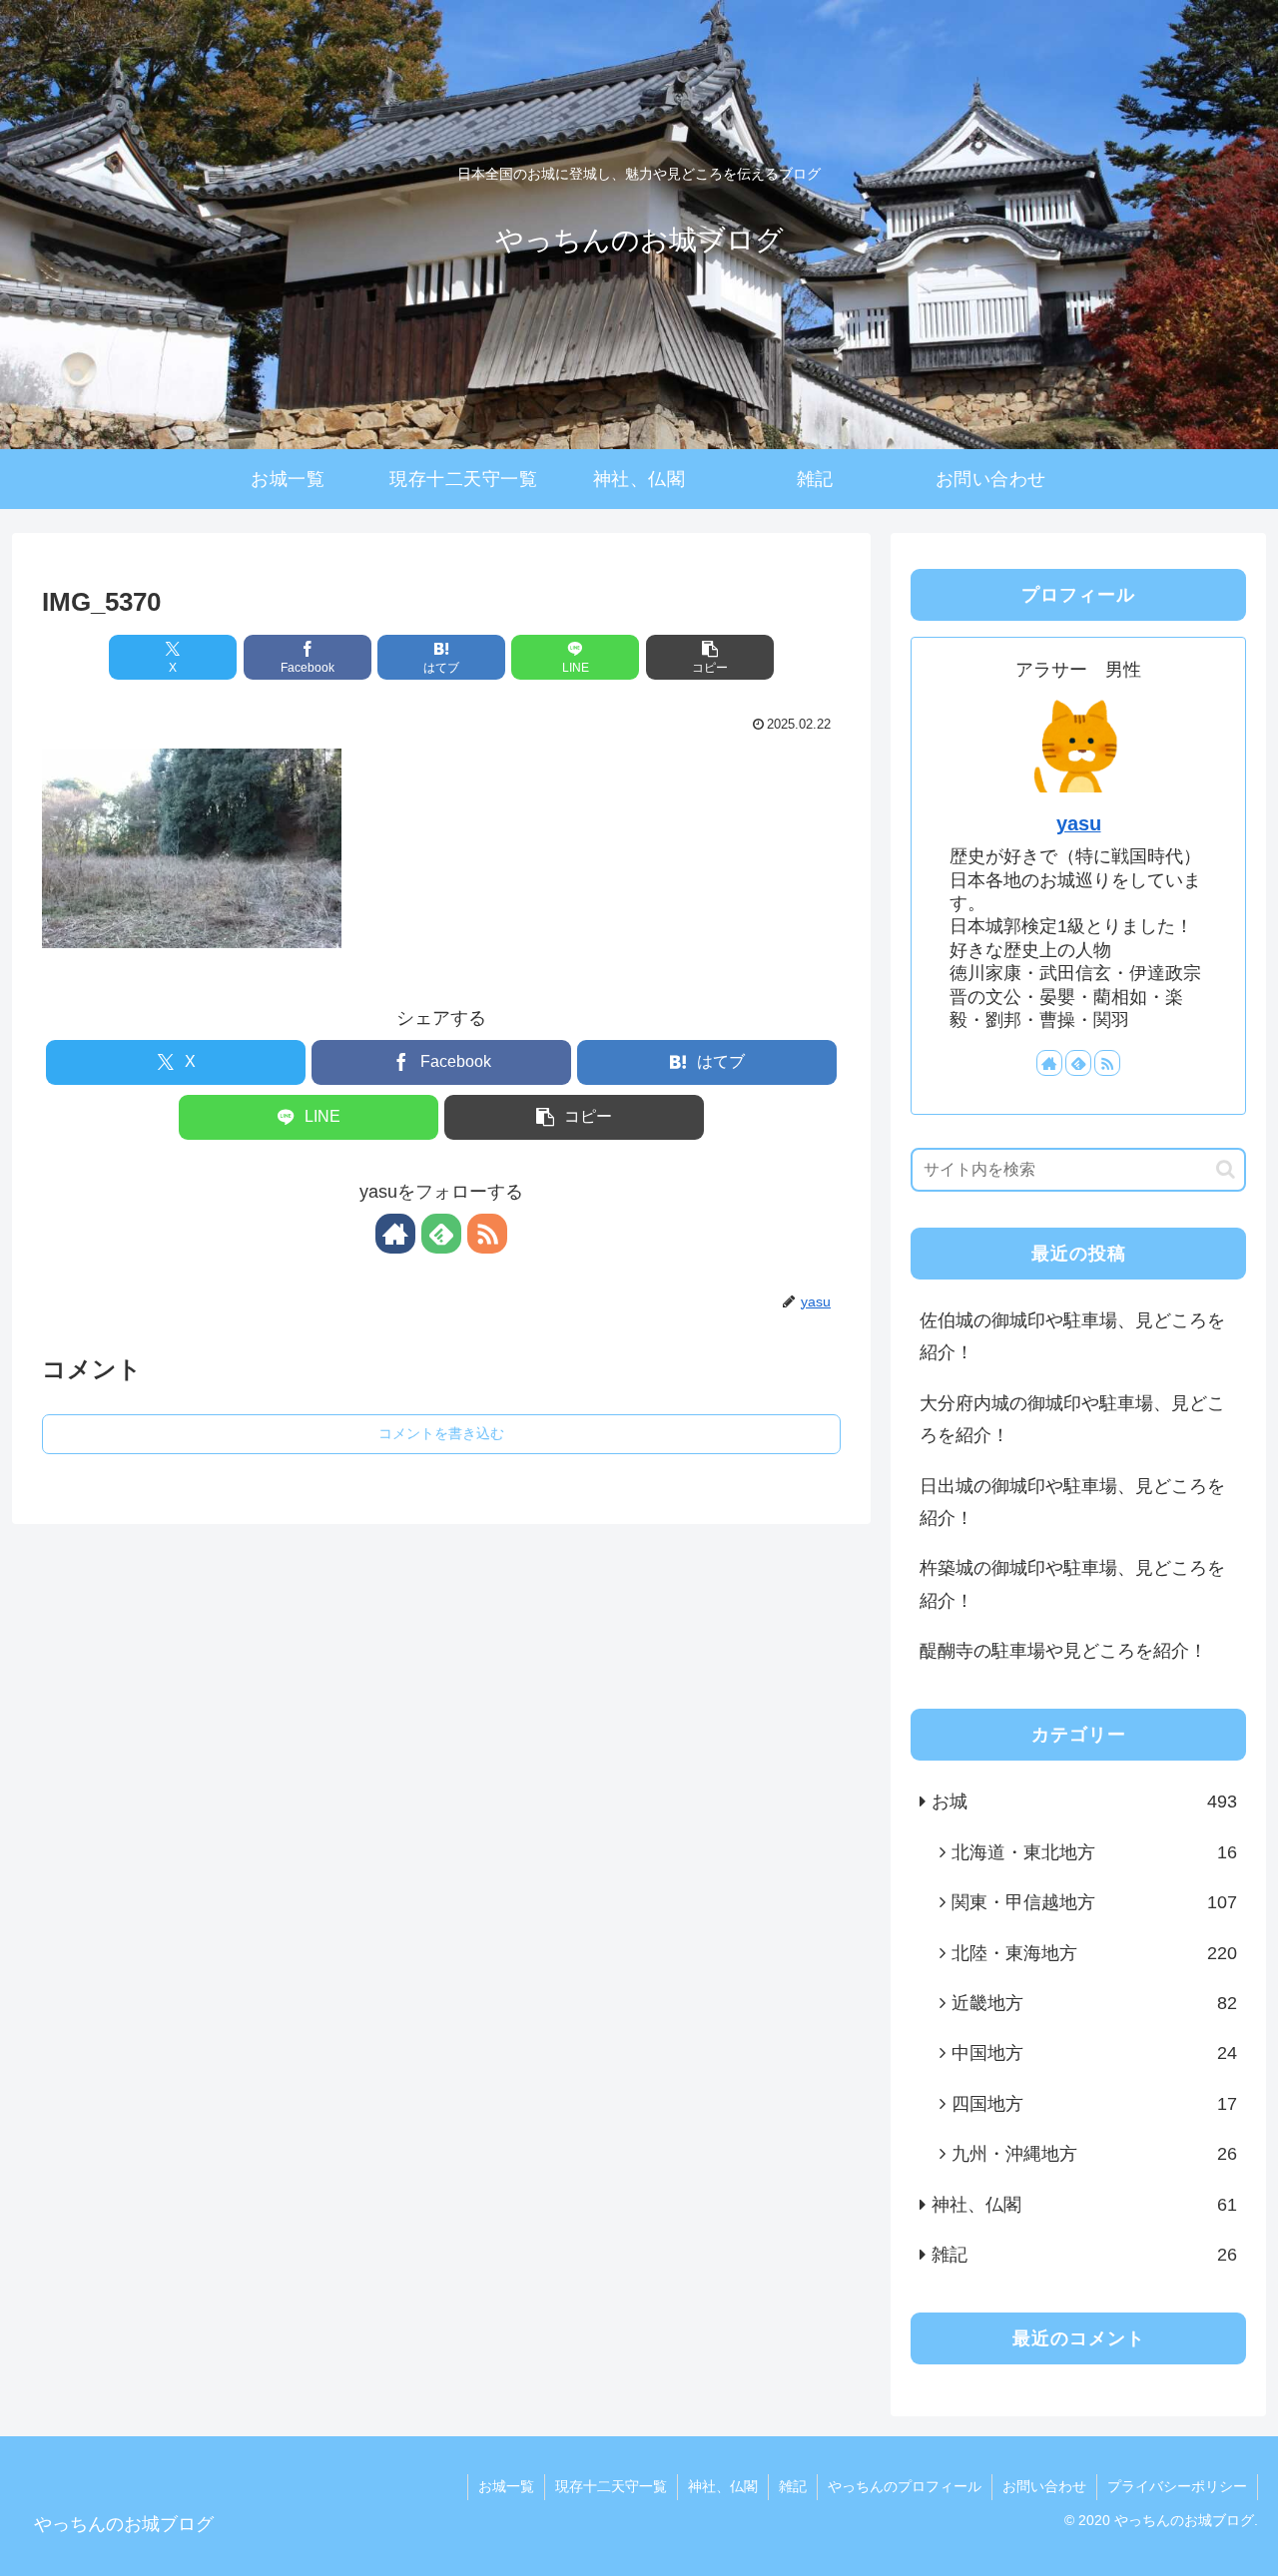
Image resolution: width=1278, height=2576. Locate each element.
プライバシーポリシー (1177, 2486)
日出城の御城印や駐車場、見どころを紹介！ (1072, 1502)
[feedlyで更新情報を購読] (441, 1234)
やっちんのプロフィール (905, 2486)
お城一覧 (506, 2486)
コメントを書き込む (441, 1433)
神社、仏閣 (723, 2486)
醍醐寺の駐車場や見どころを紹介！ (1063, 1651)
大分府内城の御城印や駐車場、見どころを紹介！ (1072, 1419)
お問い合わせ (1044, 2486)
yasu (1079, 823)
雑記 (793, 2486)
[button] (710, 657)
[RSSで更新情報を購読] (487, 1234)
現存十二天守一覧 (611, 2486)
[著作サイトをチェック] (395, 1234)
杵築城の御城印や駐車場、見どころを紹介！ (1072, 1584)
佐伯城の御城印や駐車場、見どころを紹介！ (1072, 1336)
